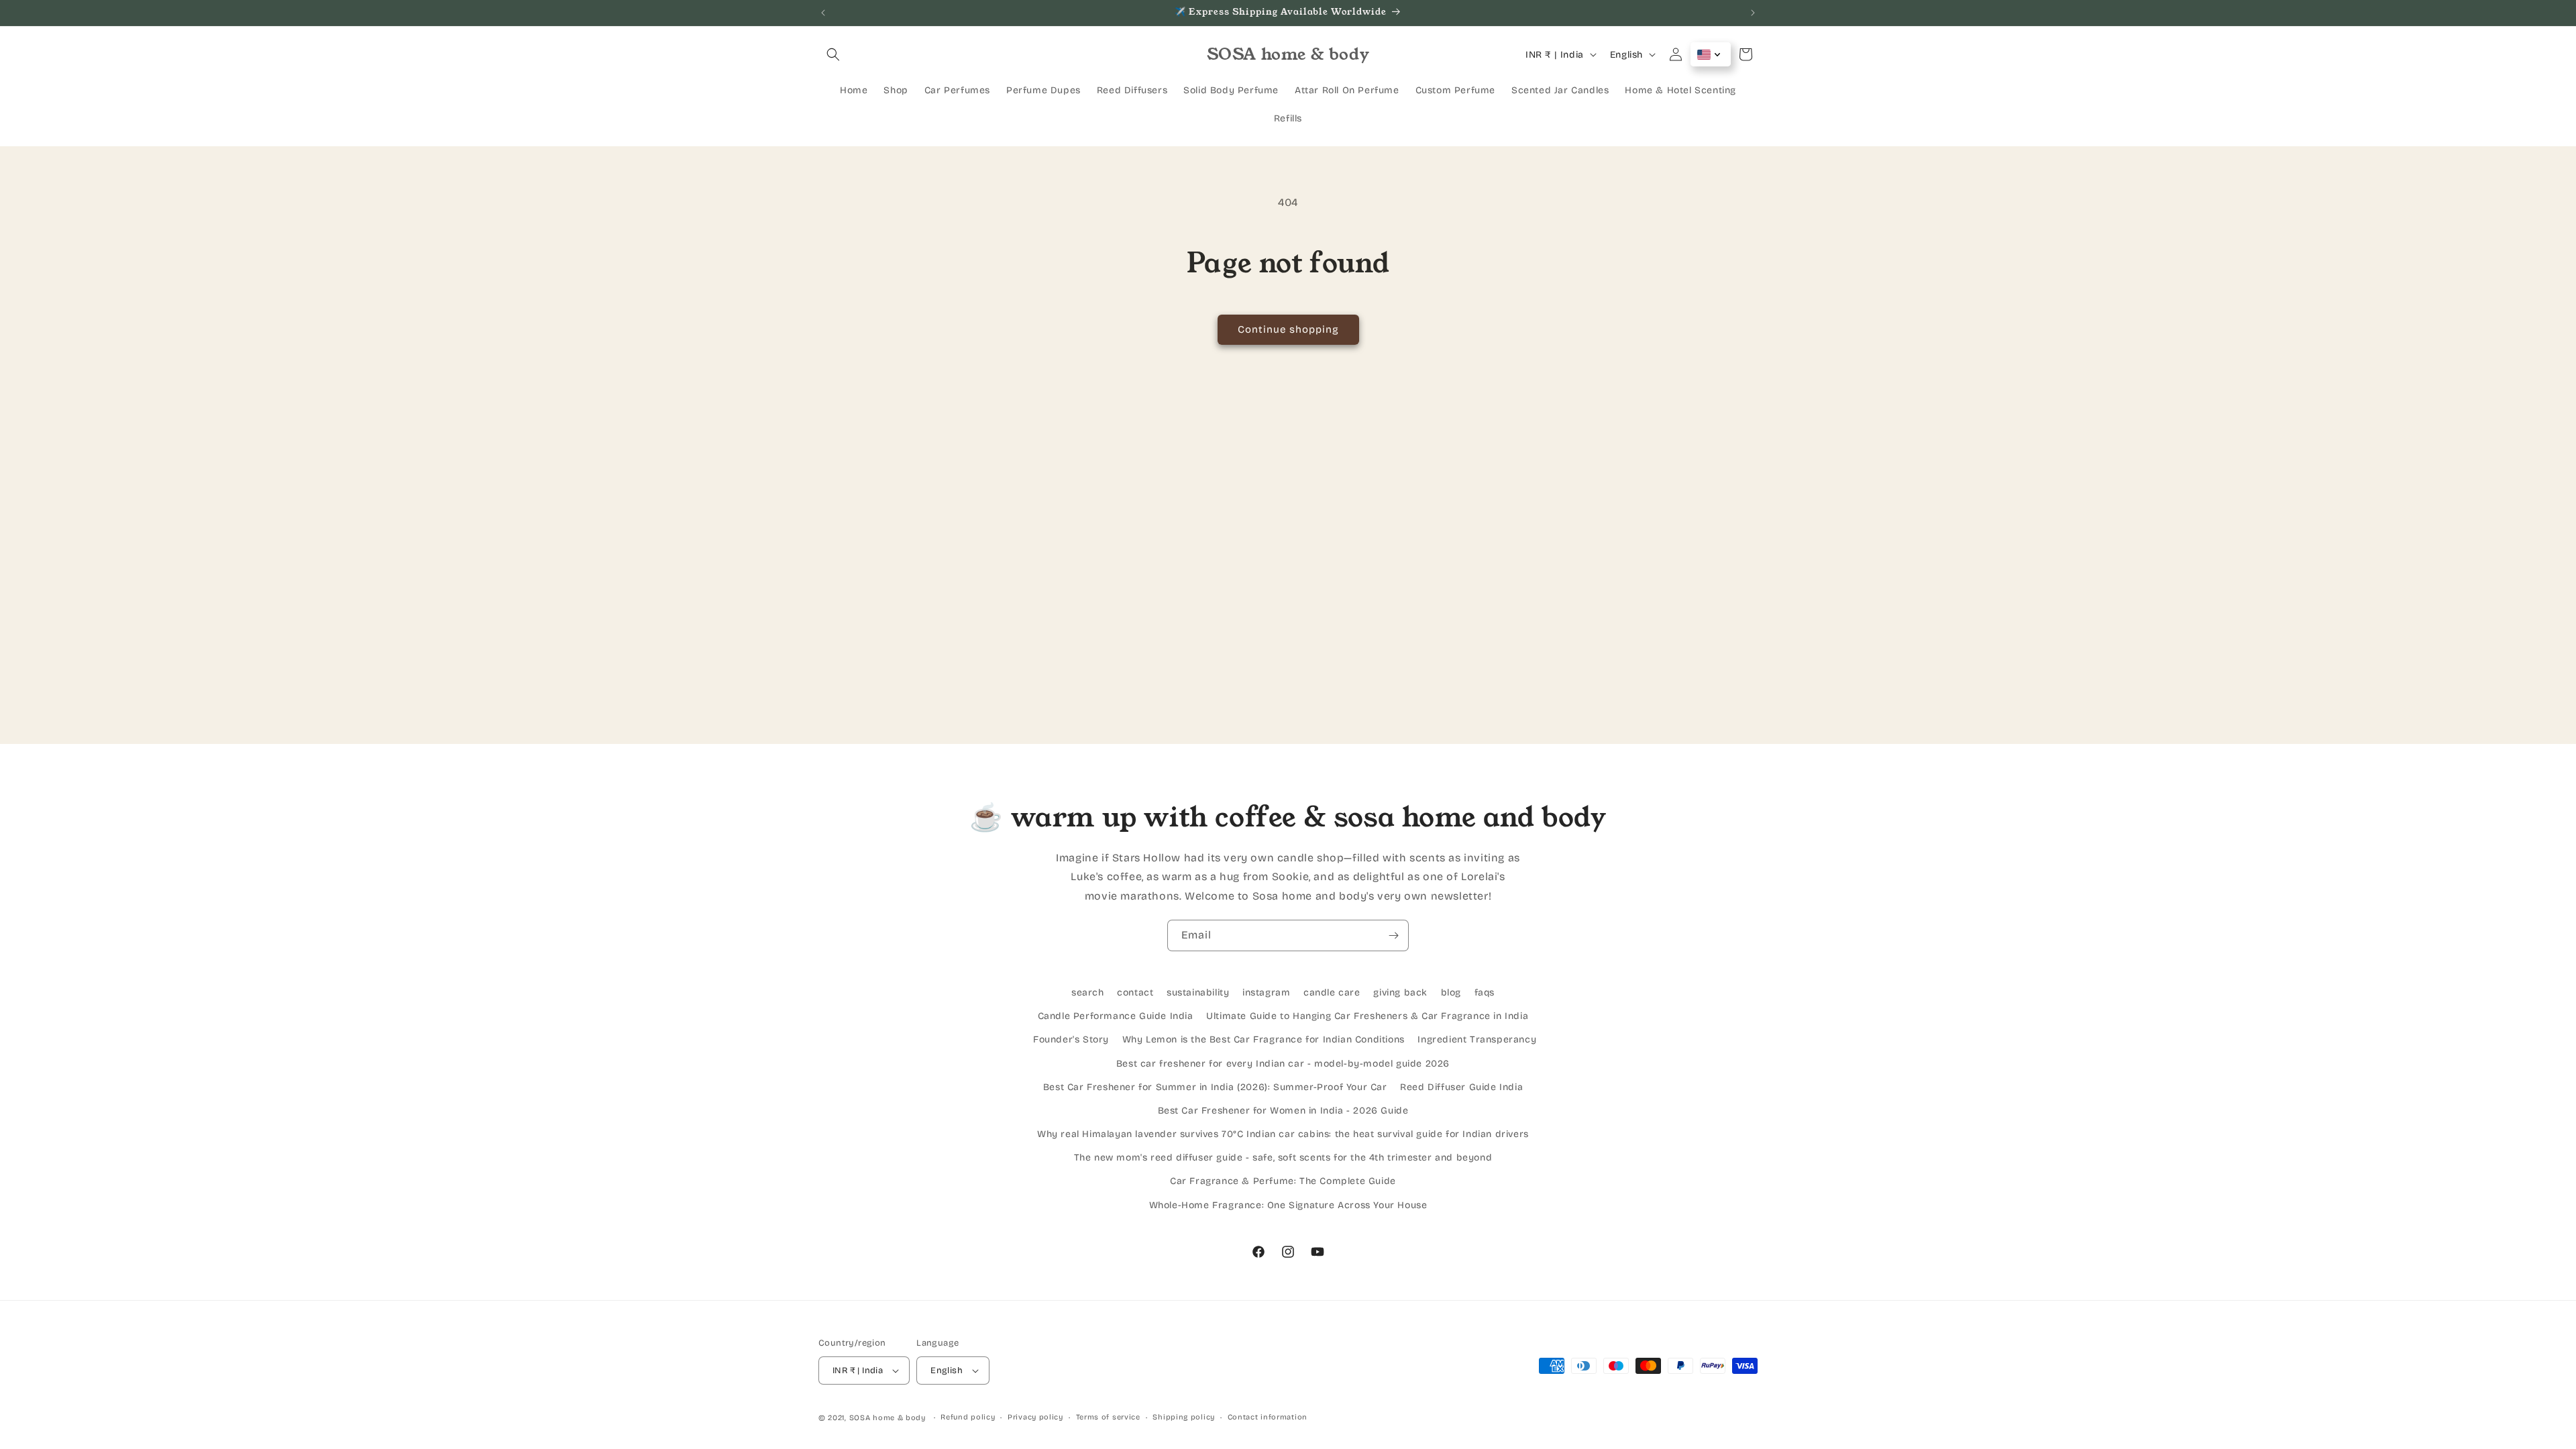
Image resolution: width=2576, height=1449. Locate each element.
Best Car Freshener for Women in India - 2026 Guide (1283, 1111)
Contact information (1268, 1417)
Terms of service (1108, 1417)
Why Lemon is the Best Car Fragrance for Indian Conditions (1264, 1039)
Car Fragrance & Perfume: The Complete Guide (1283, 1181)
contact (1135, 992)
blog (1451, 992)
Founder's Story (1071, 1039)
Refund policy (968, 1417)
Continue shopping (1288, 329)
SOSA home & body (889, 1418)
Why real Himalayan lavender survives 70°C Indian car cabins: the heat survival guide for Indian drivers (1283, 1134)
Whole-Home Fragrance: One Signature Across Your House (1288, 1205)
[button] (833, 54)
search (1088, 992)
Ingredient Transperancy (1477, 1039)
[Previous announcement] (823, 13)
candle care (1332, 992)
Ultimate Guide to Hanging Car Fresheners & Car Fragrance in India (1367, 1016)
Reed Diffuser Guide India (1461, 1087)
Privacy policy (1035, 1417)
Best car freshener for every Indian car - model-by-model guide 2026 (1283, 1064)
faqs (1485, 992)
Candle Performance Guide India (1116, 1016)
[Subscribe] (1393, 935)
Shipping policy (1184, 1417)
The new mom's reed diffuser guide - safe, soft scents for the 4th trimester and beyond (1283, 1158)
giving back (1400, 992)
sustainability (1198, 992)
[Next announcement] (1753, 13)
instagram (1266, 992)
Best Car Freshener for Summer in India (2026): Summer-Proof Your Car (1215, 1087)
